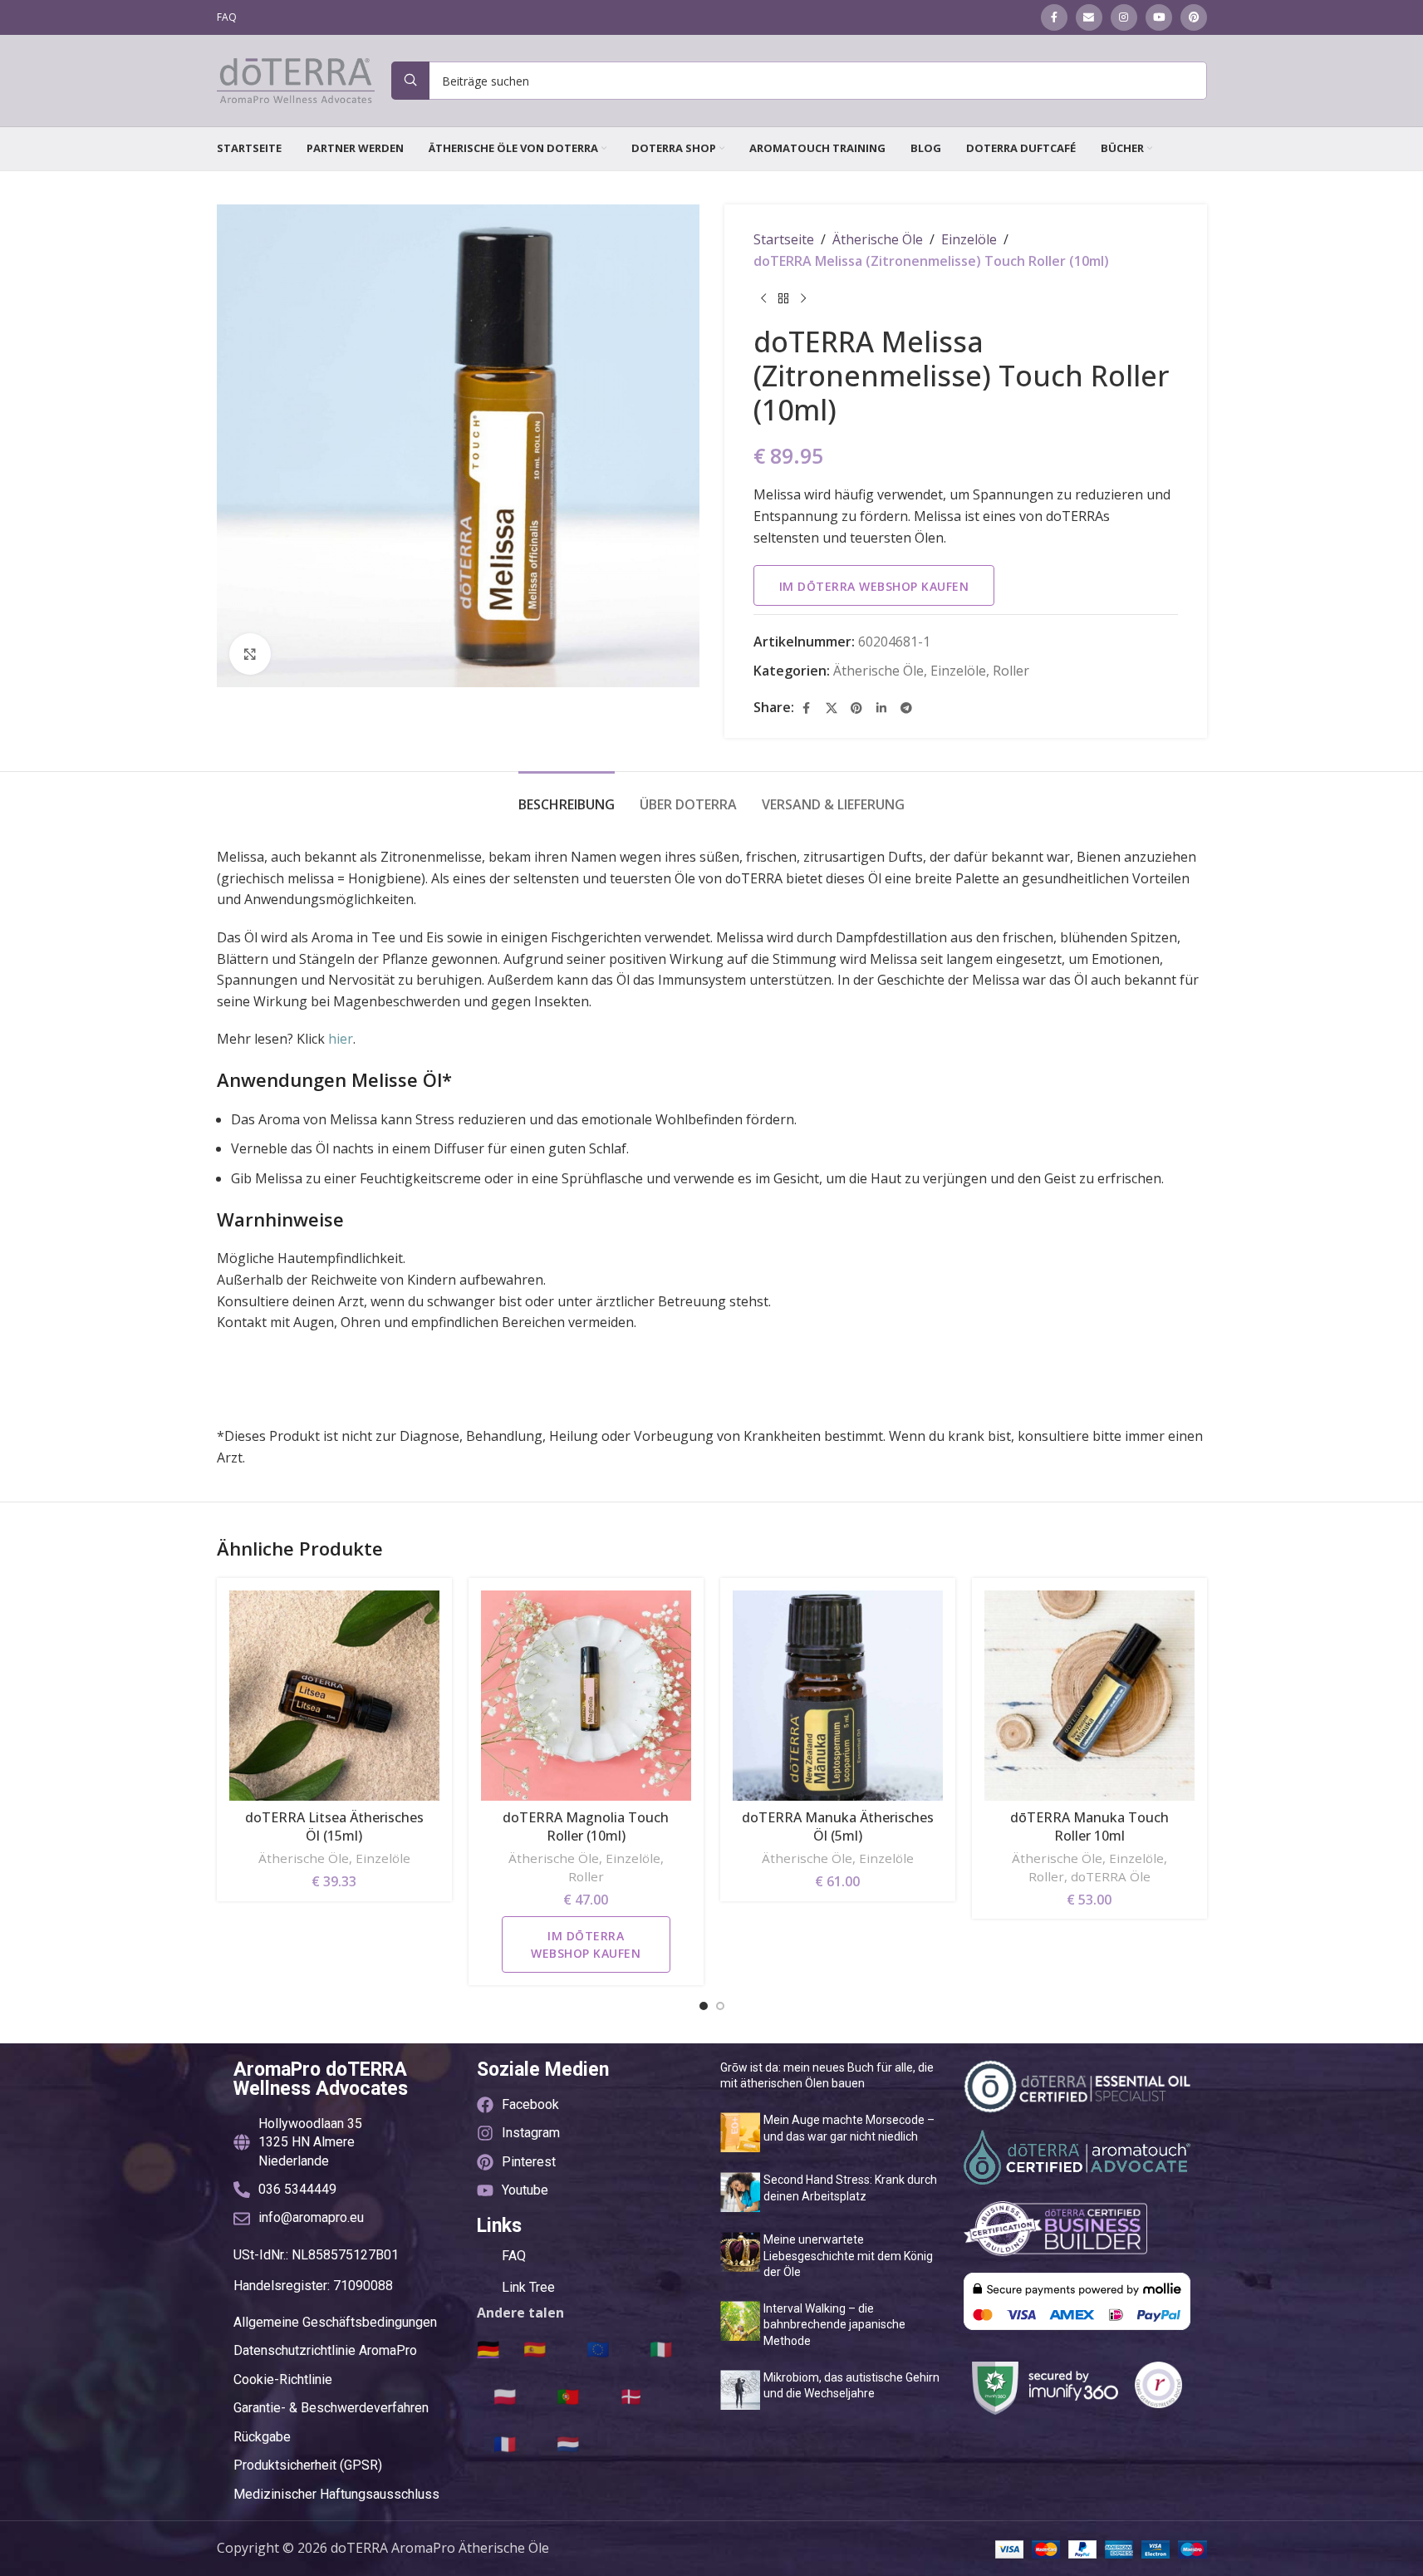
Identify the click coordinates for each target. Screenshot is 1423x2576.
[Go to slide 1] (704, 2006)
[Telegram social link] (906, 708)
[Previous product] (763, 298)
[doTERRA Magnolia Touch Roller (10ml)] (586, 1696)
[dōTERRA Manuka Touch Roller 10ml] (1089, 1696)
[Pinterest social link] (1194, 17)
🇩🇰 (631, 2396)
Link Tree (528, 2287)
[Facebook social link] (1054, 17)
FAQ (514, 2256)
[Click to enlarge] (250, 654)
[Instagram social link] (1124, 17)
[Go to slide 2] (720, 2006)
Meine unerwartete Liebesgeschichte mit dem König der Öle (848, 2256)
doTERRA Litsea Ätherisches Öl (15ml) (334, 1826)
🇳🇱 (568, 2443)
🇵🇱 (505, 2396)
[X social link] (832, 708)
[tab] (567, 796)
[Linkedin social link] (881, 708)
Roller (1011, 671)
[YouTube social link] (1159, 17)
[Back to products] (783, 298)
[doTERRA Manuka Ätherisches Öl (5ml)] (838, 1696)
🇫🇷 (505, 2443)
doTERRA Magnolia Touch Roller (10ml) (586, 1826)
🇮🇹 (661, 2348)
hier (341, 1039)
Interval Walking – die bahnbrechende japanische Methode (834, 2325)
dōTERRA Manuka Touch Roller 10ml (1089, 1826)
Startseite (784, 239)
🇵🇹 (568, 2396)
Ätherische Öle (878, 239)
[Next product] (803, 298)
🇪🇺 (598, 2348)
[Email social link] (1089, 17)
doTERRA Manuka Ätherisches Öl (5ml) (838, 1826)
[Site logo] (296, 79)
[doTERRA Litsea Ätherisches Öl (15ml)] (334, 1696)
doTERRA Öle (1111, 1876)
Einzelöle (969, 239)
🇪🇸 (535, 2348)
